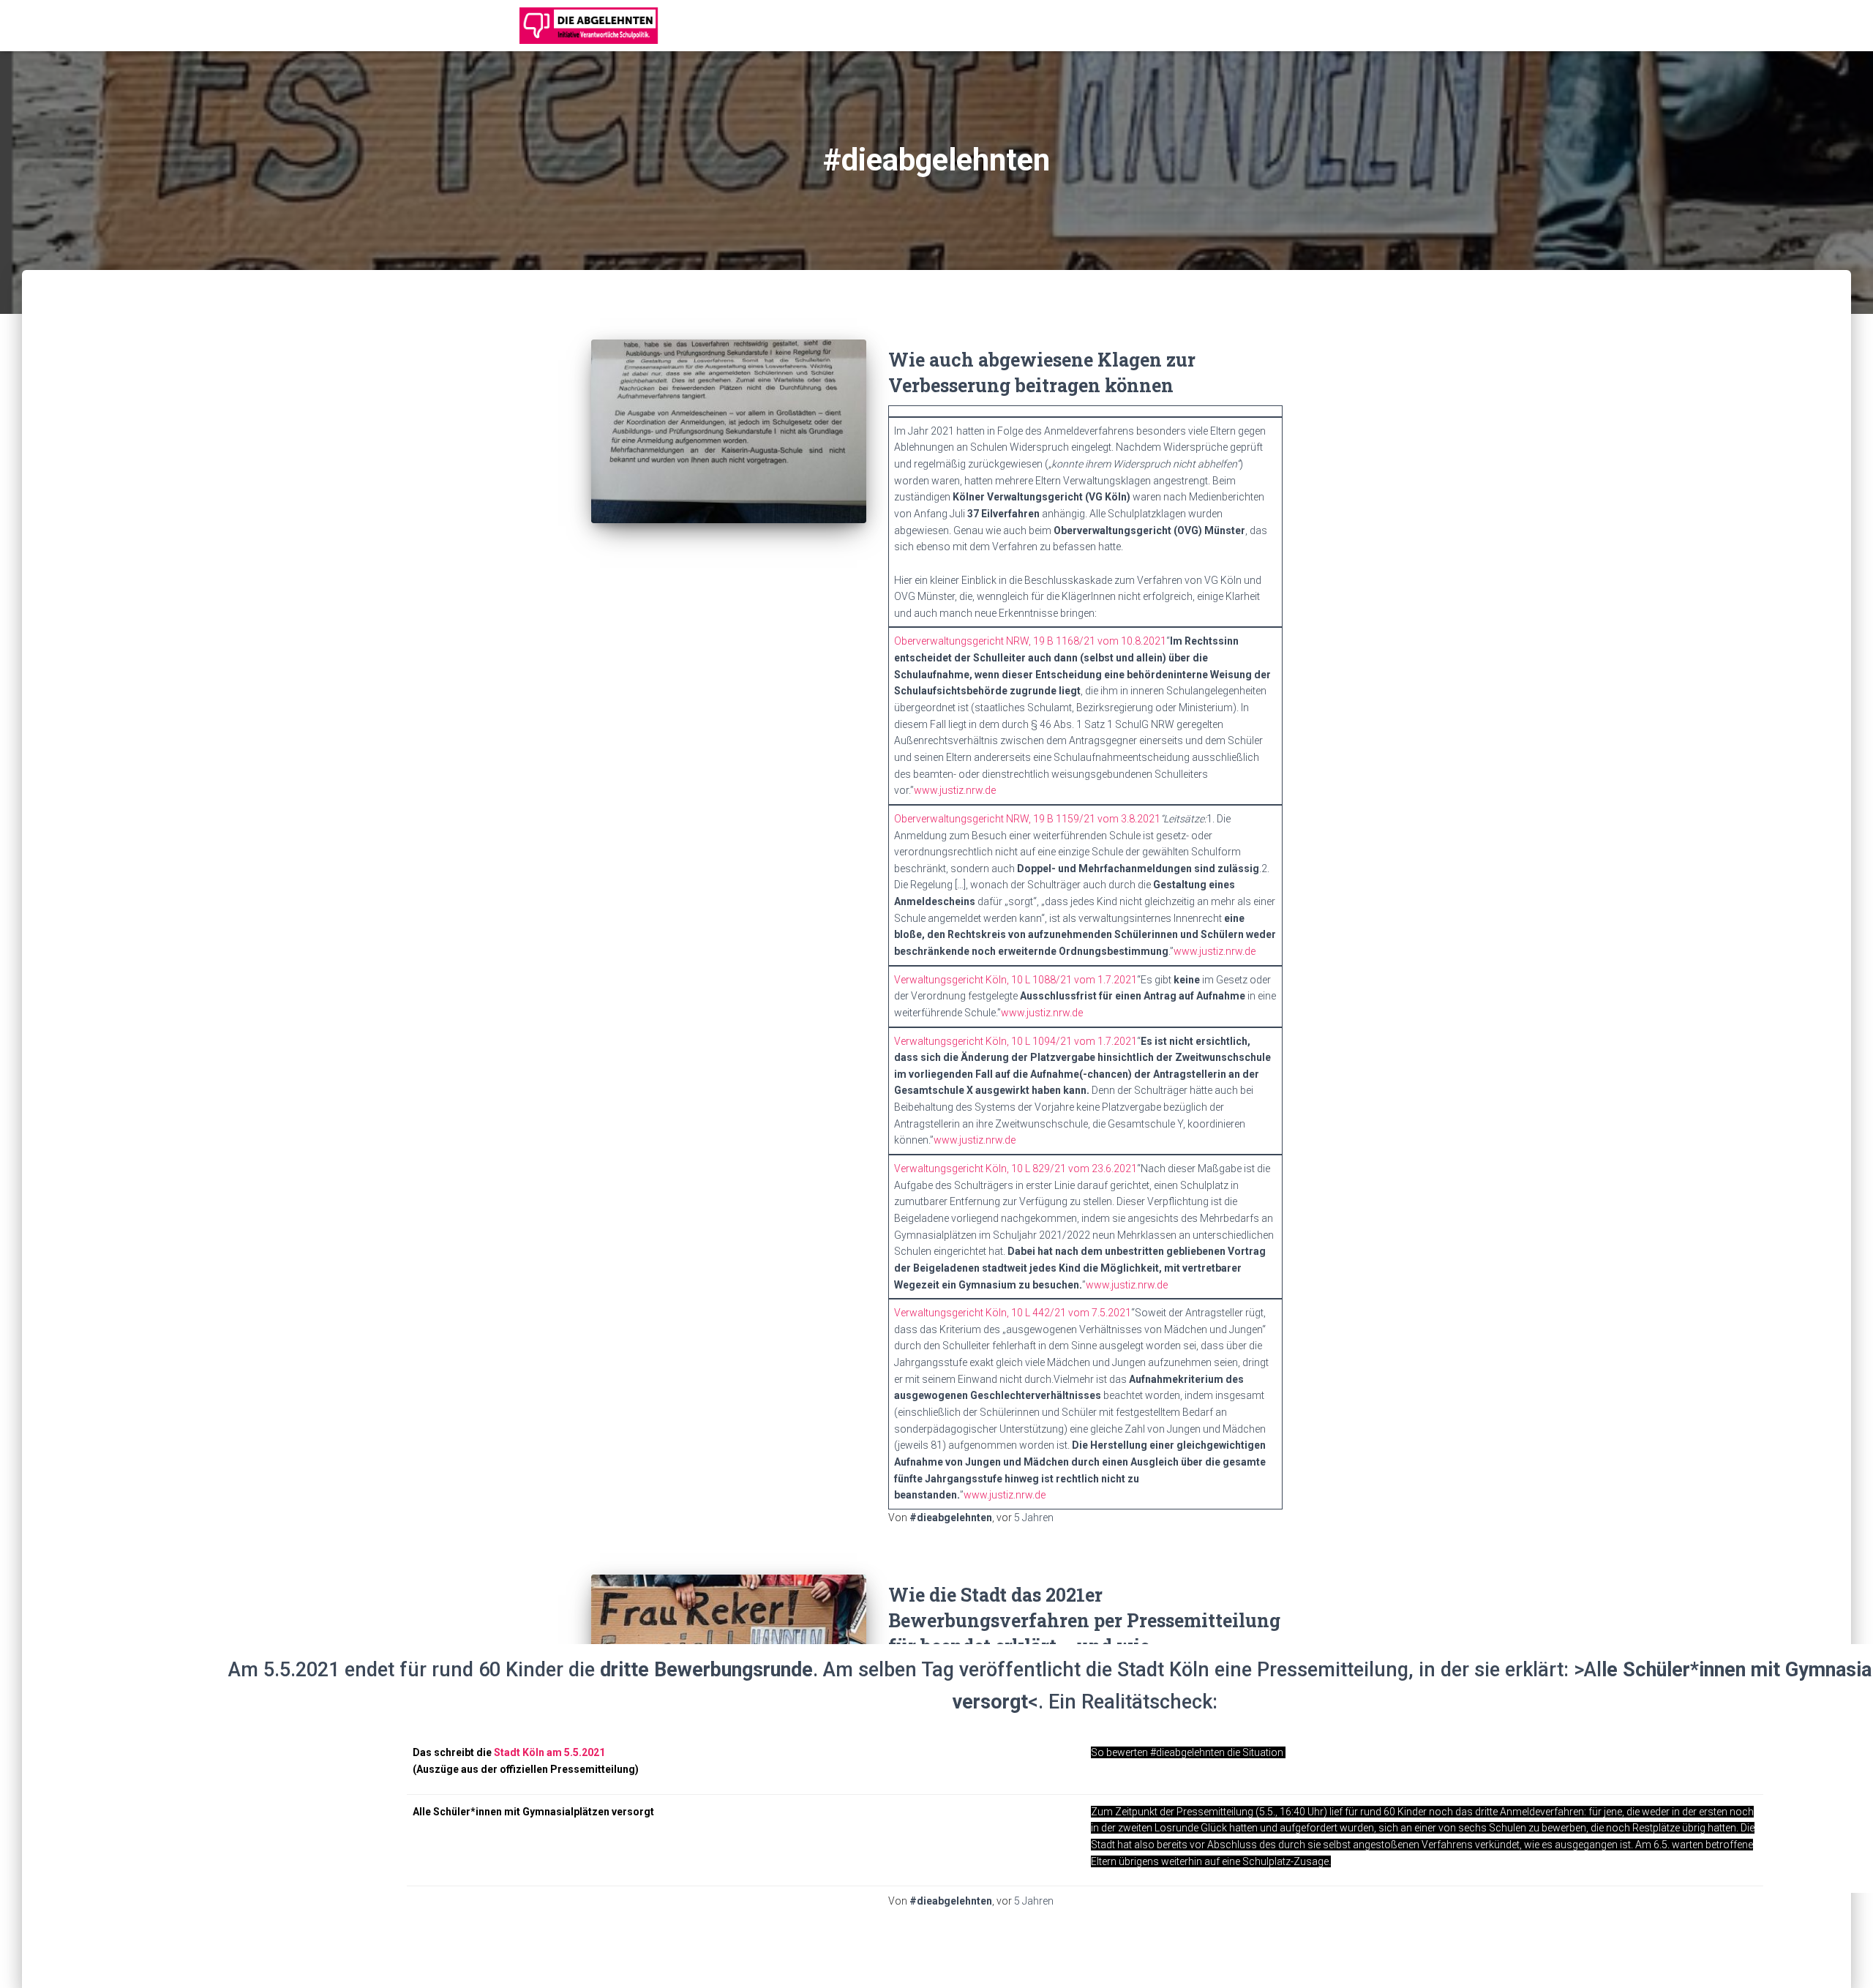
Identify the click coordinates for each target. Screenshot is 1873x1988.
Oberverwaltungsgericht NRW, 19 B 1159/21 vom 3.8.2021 (1027, 819)
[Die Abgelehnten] (589, 26)
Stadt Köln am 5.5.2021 (549, 1752)
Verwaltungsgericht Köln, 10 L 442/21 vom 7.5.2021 (1013, 1313)
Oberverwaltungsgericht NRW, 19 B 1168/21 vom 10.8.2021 (1030, 641)
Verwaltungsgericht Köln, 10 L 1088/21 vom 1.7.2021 (1016, 980)
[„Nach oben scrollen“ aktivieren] (1844, 1959)
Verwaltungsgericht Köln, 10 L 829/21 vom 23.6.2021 (1016, 1169)
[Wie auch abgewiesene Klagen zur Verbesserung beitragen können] (729, 431)
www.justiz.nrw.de (955, 790)
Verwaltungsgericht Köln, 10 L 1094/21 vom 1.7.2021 (1016, 1041)
